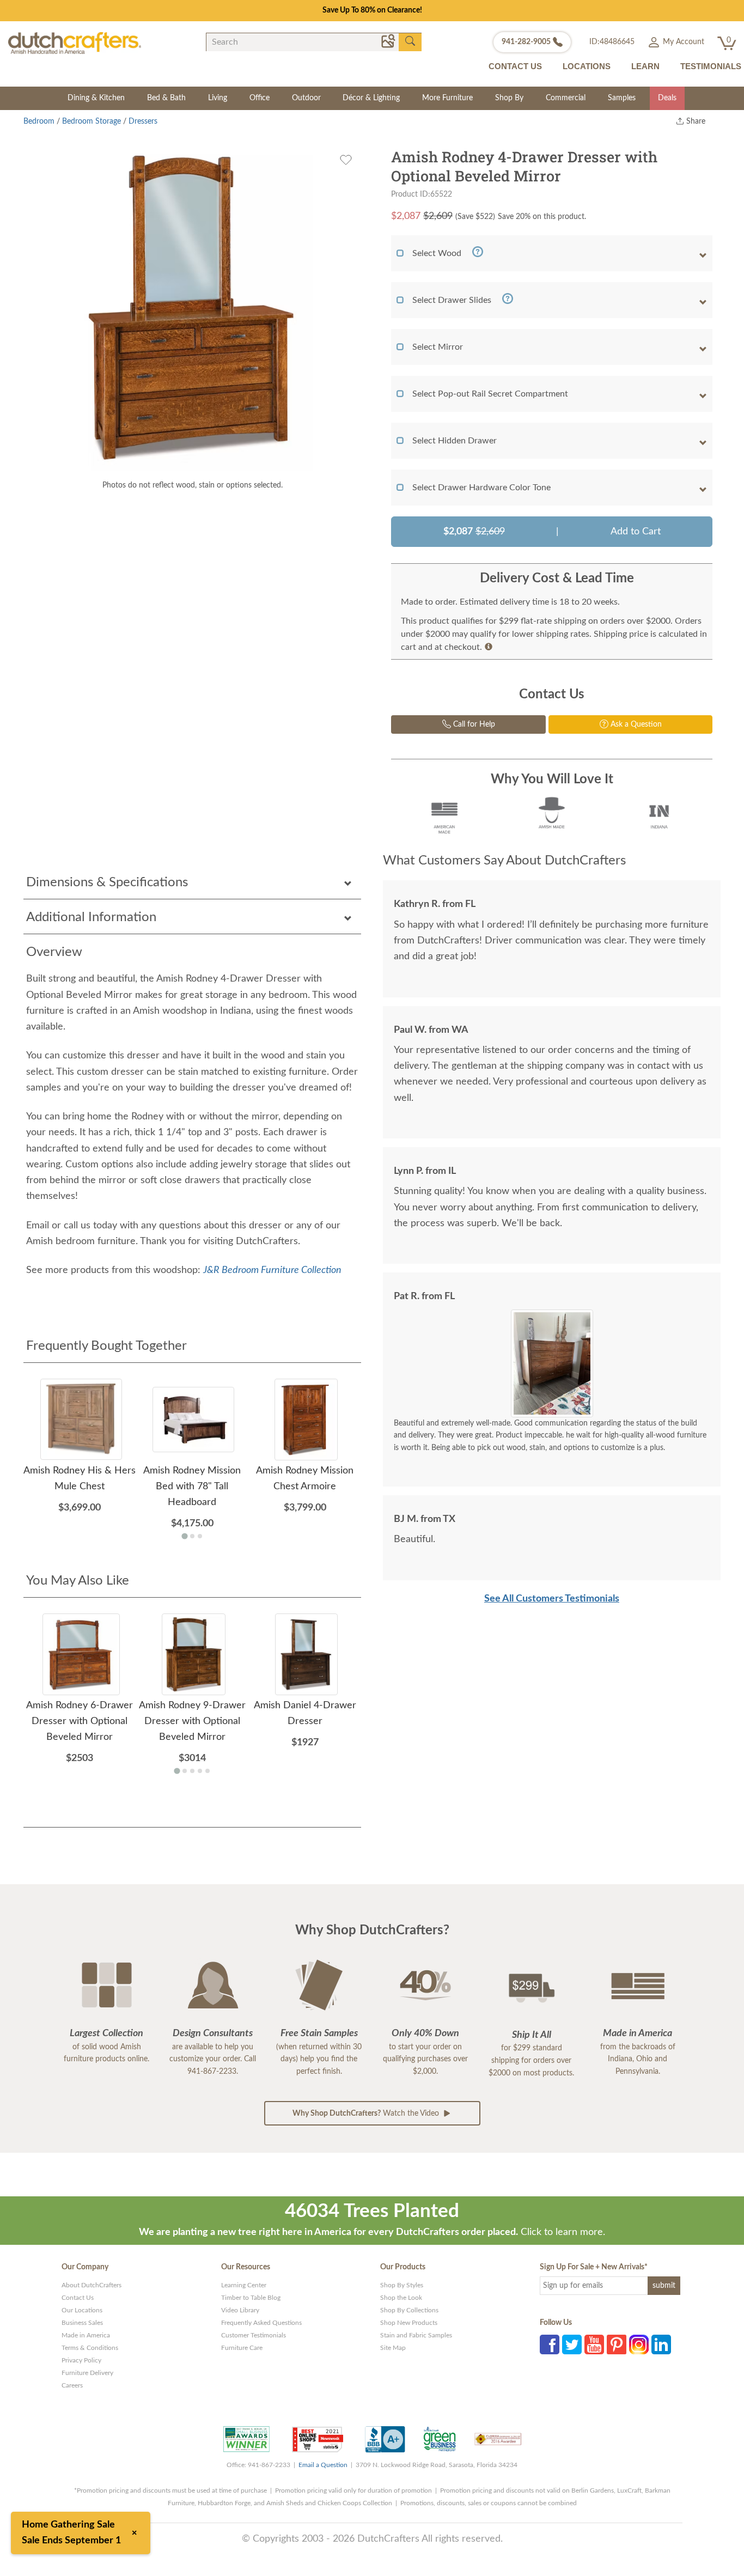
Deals (667, 98)
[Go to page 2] (192, 1536)
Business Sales (82, 2323)
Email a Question (323, 2465)
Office (260, 98)
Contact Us (78, 2298)
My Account (682, 42)
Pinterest (617, 2344)
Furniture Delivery (87, 2373)
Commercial (566, 98)
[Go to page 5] (208, 1771)
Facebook (550, 2344)
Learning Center (244, 2285)
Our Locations (82, 2310)
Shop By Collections (409, 2310)
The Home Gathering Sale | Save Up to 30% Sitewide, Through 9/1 (372, 10)
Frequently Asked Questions (261, 2323)
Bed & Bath (166, 98)
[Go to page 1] (184, 1536)
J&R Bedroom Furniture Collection (272, 1270)
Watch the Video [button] (367, 2114)
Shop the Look (401, 2298)
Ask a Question (635, 724)
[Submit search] (410, 41)
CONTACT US (515, 66)
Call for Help (473, 724)
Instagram (639, 2344)
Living (218, 98)
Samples (622, 98)
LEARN (645, 66)
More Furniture (447, 98)
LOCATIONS (587, 66)
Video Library (240, 2310)
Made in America (86, 2335)
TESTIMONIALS (711, 66)
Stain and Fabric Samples (416, 2335)
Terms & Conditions (90, 2348)
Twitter (572, 2344)
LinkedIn (661, 2344)
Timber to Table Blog (251, 2298)
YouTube (594, 2344)
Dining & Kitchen (96, 98)
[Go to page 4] (200, 1771)
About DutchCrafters (92, 2285)
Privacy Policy (81, 2360)
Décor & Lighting (371, 98)
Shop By (509, 98)
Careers (72, 2385)
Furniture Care (242, 2348)
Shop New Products (409, 2323)
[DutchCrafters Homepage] (75, 43)
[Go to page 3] (200, 1536)
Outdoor (306, 98)
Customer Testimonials (254, 2335)
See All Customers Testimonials (552, 1599)
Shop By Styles (402, 2285)
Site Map (393, 2348)
